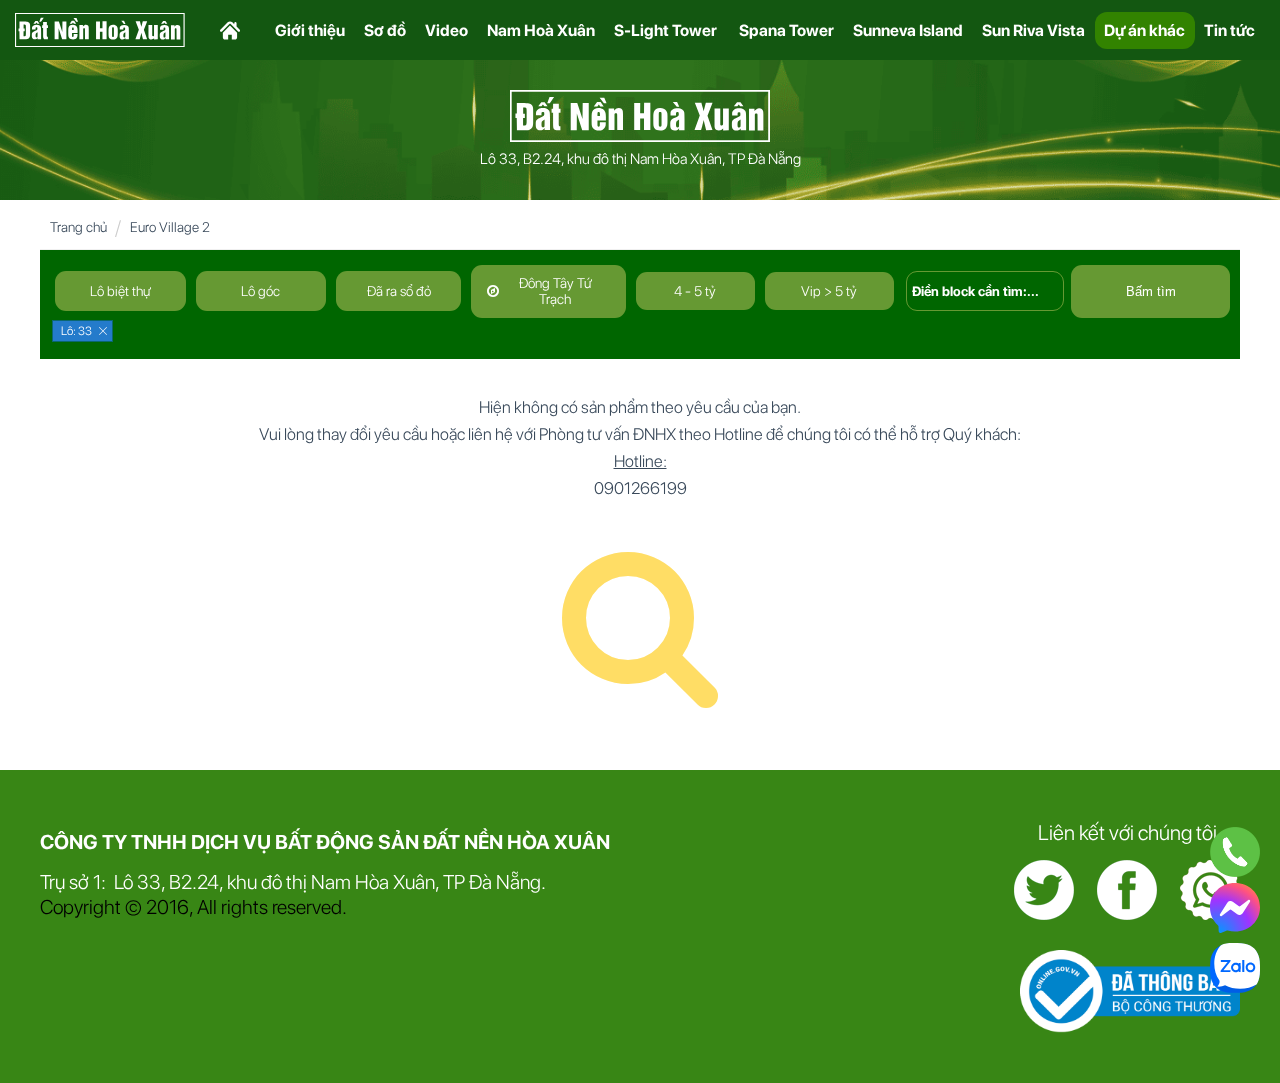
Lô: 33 (76, 331)
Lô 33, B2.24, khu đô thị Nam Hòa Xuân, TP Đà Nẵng (640, 159)
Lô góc (260, 291)
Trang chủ (78, 227)
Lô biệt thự (120, 291)
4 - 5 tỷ (695, 291)
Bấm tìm (1151, 291)
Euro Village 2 (170, 227)
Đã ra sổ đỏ (399, 291)
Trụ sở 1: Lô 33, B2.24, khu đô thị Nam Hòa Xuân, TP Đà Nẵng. (293, 882)
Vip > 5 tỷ (829, 291)
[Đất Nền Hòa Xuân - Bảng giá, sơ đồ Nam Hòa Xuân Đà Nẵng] (640, 114)
